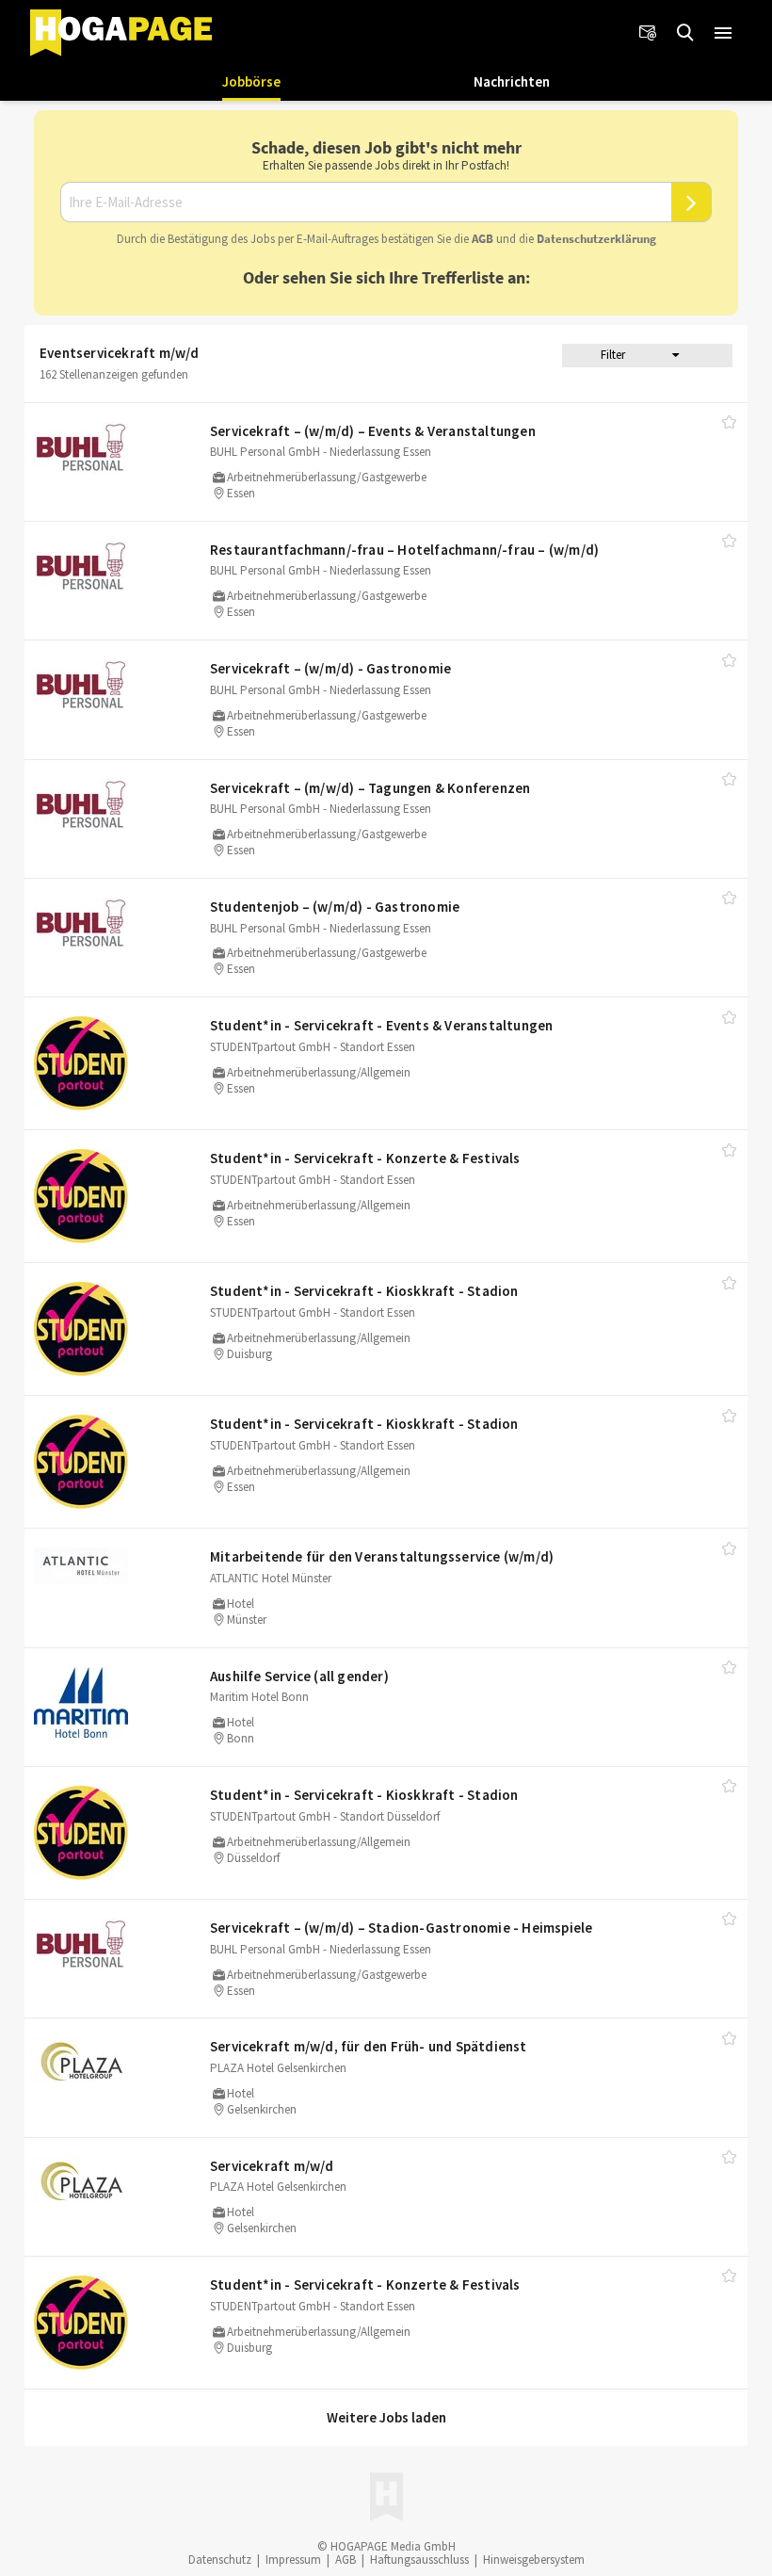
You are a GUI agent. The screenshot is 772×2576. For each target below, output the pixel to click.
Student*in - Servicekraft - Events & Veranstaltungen (381, 1025)
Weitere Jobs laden (386, 2417)
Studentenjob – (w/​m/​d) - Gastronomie (335, 907)
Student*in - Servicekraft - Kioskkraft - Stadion (364, 1291)
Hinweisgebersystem (534, 2560)
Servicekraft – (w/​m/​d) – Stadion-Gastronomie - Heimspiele (401, 1928)
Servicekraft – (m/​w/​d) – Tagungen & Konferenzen (370, 788)
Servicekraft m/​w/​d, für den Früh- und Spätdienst (369, 2046)
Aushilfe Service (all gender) (299, 1676)
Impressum (293, 2560)
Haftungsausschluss (419, 2560)
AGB (482, 239)
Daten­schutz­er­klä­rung (596, 239)
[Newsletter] (648, 33)
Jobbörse (251, 81)
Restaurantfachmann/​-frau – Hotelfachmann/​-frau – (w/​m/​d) (404, 550)
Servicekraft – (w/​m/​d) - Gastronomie (330, 668)
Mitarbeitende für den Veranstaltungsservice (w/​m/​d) (382, 1556)
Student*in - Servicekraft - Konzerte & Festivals (365, 1158)
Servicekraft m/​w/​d (272, 2166)
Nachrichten (512, 81)
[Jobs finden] (685, 33)
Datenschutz (220, 2560)
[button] (723, 33)
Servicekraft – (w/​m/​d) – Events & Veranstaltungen (373, 431)
